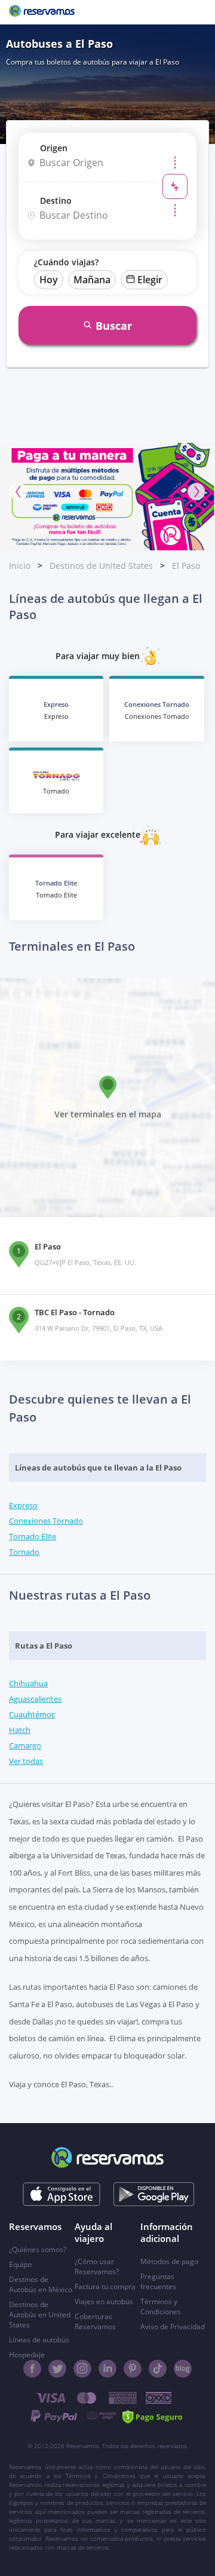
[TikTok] (158, 2369)
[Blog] (183, 2369)
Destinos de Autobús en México (41, 2284)
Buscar (114, 326)
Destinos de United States (101, 566)
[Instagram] (82, 2369)
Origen (54, 148)
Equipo (20, 2264)
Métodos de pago (169, 2261)
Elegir (150, 280)
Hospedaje (27, 2355)
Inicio (20, 566)
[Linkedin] (107, 2369)
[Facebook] (32, 2369)
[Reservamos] (42, 12)
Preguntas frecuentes (158, 2281)
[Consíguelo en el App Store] (62, 2194)
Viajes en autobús (104, 2301)
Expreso (23, 1505)
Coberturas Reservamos (95, 2321)
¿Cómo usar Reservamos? (97, 2266)
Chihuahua (28, 1683)
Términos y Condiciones (161, 2307)
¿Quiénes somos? (38, 2249)
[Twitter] (57, 2369)
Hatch (20, 1730)
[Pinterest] (133, 2369)
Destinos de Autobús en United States (40, 2315)
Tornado (24, 1552)
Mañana (92, 280)
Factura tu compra (105, 2286)
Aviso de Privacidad (173, 2327)
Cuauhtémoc (32, 1714)
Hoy (49, 280)
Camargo (25, 1745)
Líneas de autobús (39, 2340)
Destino (56, 200)
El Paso (186, 566)
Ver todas (26, 1761)
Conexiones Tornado (46, 1521)
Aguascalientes (35, 1699)
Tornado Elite (33, 1536)
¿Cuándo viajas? (66, 262)
